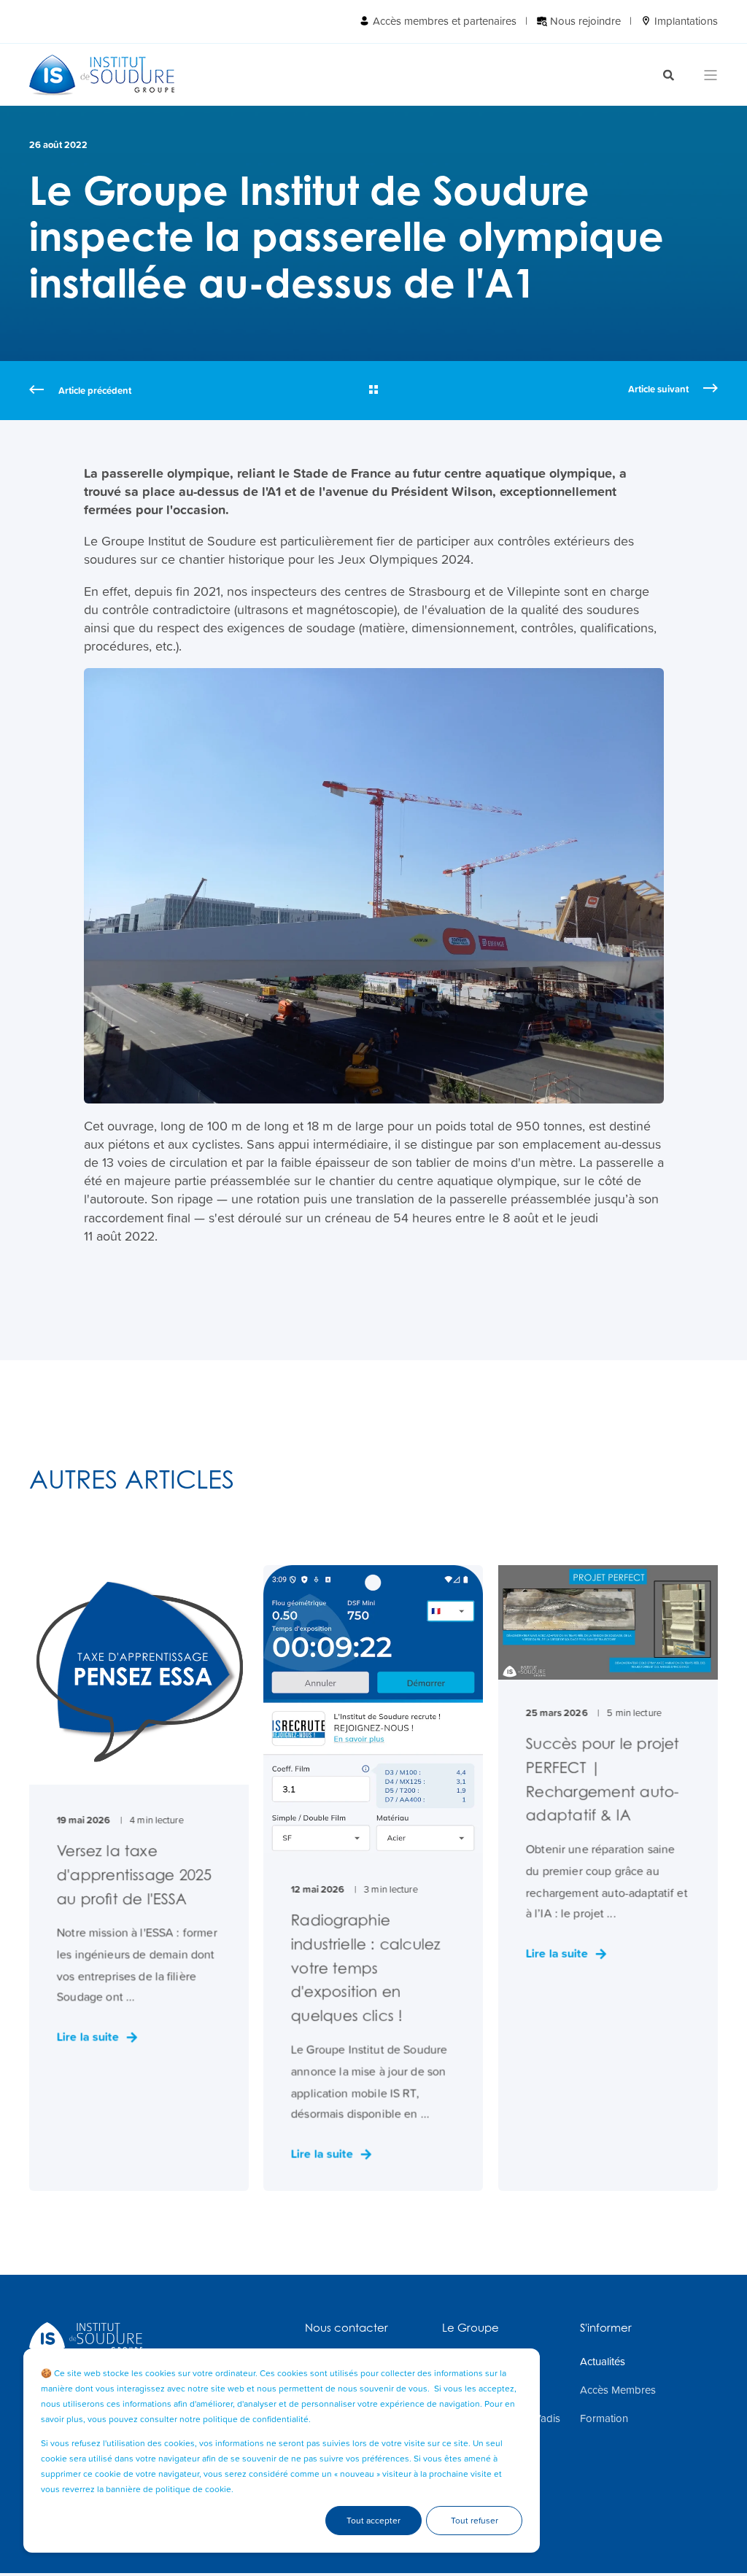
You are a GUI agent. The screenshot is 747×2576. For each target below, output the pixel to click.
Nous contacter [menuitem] (347, 2328)
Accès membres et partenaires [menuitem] (443, 21)
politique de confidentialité (256, 2419)
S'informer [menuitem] (606, 2328)
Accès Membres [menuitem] (618, 2390)
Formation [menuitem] (604, 2418)
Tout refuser (475, 2521)
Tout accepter (373, 2521)
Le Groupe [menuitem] (471, 2328)
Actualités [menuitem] (603, 2362)
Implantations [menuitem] (685, 21)
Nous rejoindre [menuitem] (584, 21)
